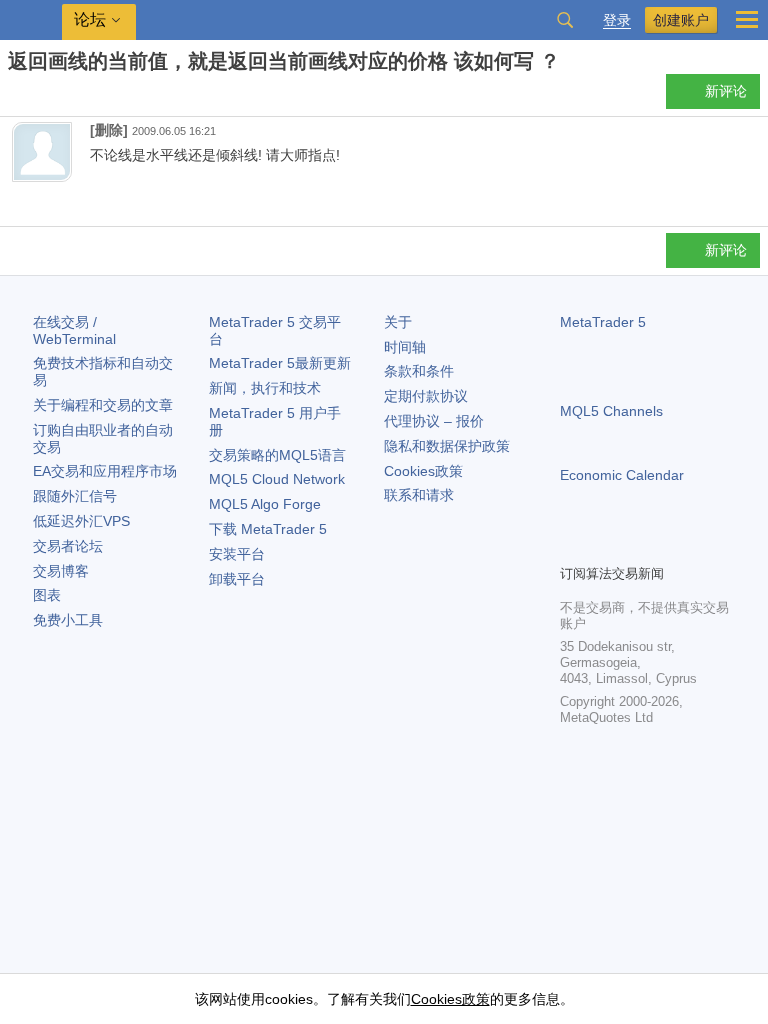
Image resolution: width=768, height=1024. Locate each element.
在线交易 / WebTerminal (74, 330)
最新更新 (280, 363)
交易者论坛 (68, 546)
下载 (268, 529)
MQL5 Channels (611, 411)
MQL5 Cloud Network (277, 479)
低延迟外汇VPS (81, 521)
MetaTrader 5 (603, 322)
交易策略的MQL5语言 (277, 455)
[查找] (565, 20)
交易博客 (61, 571)
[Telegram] (604, 546)
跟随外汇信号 (75, 496)
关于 (398, 322)
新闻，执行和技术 (265, 388)
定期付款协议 (426, 396)
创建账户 (681, 20)
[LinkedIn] (700, 546)
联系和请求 (419, 495)
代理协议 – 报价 (434, 421)
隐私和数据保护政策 (447, 446)
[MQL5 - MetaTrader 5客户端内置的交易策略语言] (31, 20)
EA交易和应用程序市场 (105, 471)
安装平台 (237, 554)
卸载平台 (237, 579)
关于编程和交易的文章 (103, 405)
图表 (47, 595)
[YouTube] (668, 546)
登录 (617, 20)
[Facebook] (572, 546)
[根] (14, 96)
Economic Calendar (622, 475)
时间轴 (405, 347)
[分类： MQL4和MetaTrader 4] (38, 97)
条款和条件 (419, 371)
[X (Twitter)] (636, 546)
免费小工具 (68, 620)
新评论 (726, 91)
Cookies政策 (423, 471)
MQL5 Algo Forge (265, 504)
